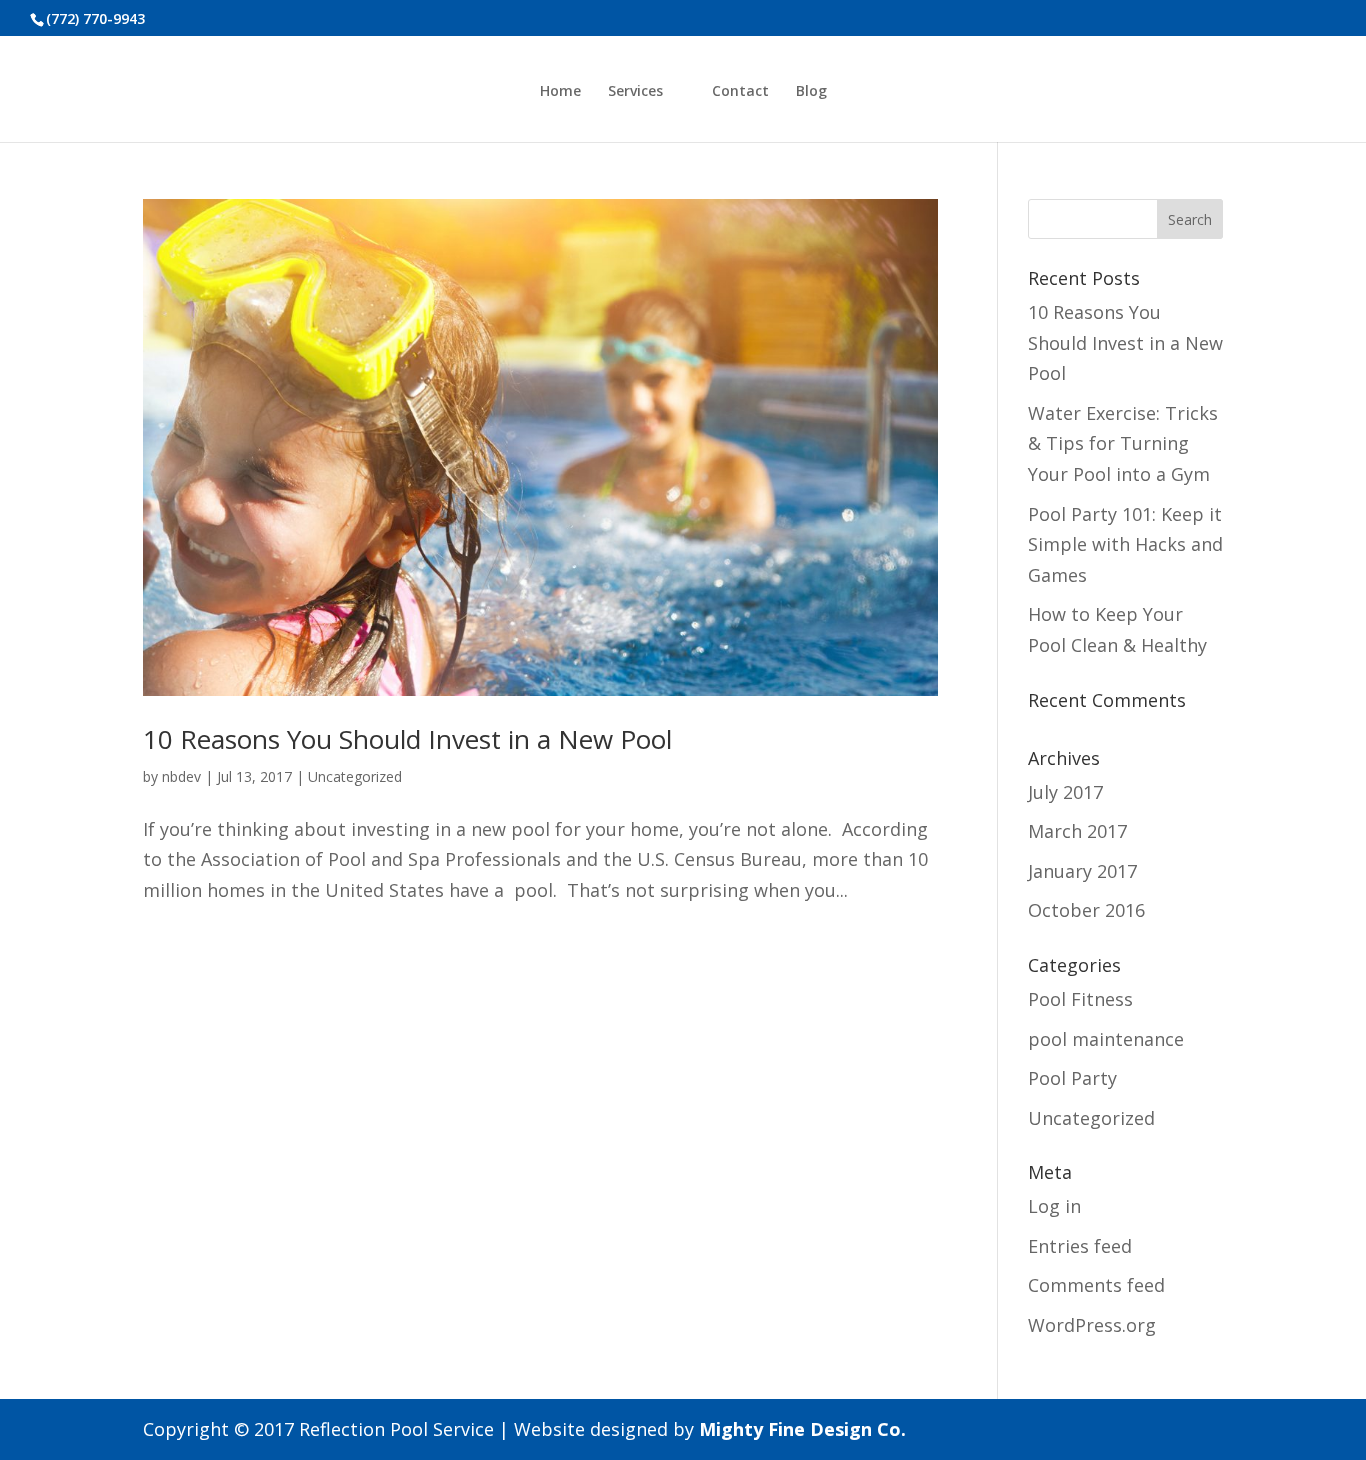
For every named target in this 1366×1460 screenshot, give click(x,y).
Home (560, 92)
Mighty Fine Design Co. (802, 1429)
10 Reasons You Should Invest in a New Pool (407, 739)
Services (635, 92)
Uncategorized (355, 776)
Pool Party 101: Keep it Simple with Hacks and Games (1125, 544)
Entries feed (1080, 1246)
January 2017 (1082, 871)
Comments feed (1096, 1285)
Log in (1054, 1206)
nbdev (181, 776)
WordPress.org (1092, 1325)
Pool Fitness (1080, 999)
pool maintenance (1106, 1039)
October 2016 (1086, 910)
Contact (740, 92)
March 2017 (1077, 831)
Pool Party (1072, 1078)
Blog (811, 92)
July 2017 (1065, 792)
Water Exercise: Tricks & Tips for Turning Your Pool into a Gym (1123, 443)
